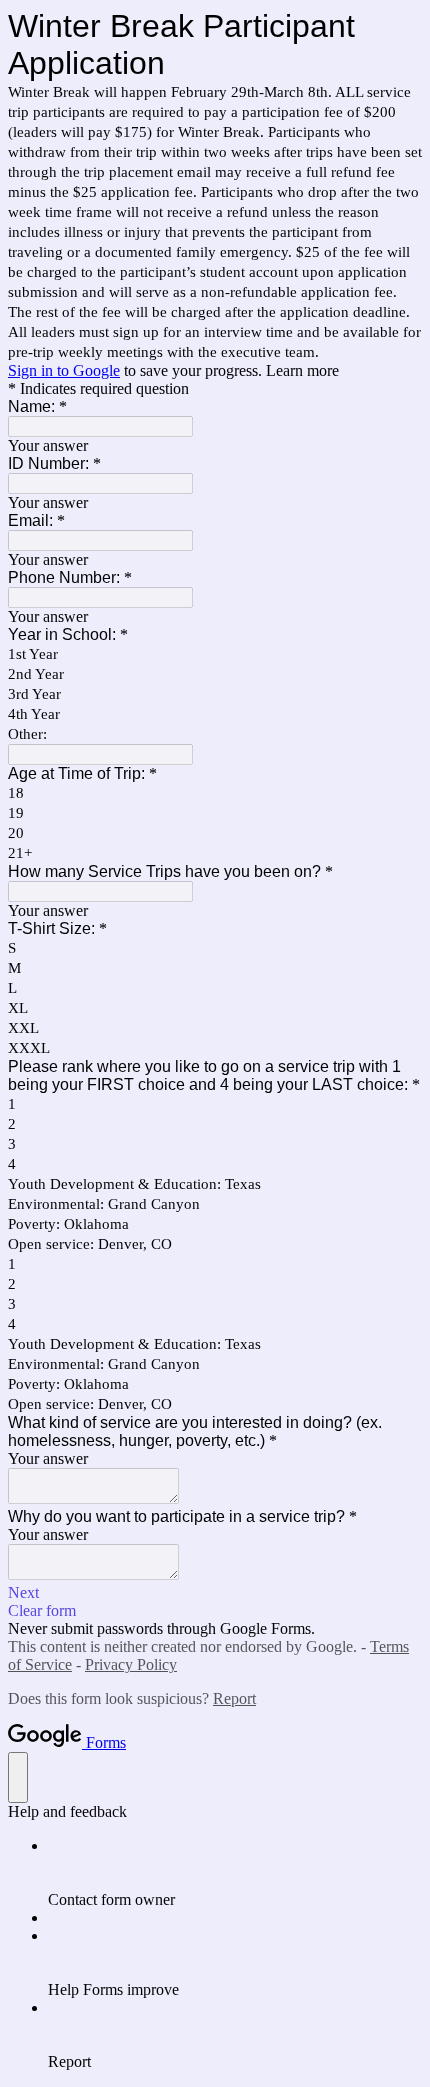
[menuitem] (235, 1873)
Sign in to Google (64, 370)
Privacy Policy (131, 1664)
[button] (215, 1593)
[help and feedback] (18, 1777)
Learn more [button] (302, 370)
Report (234, 1698)
